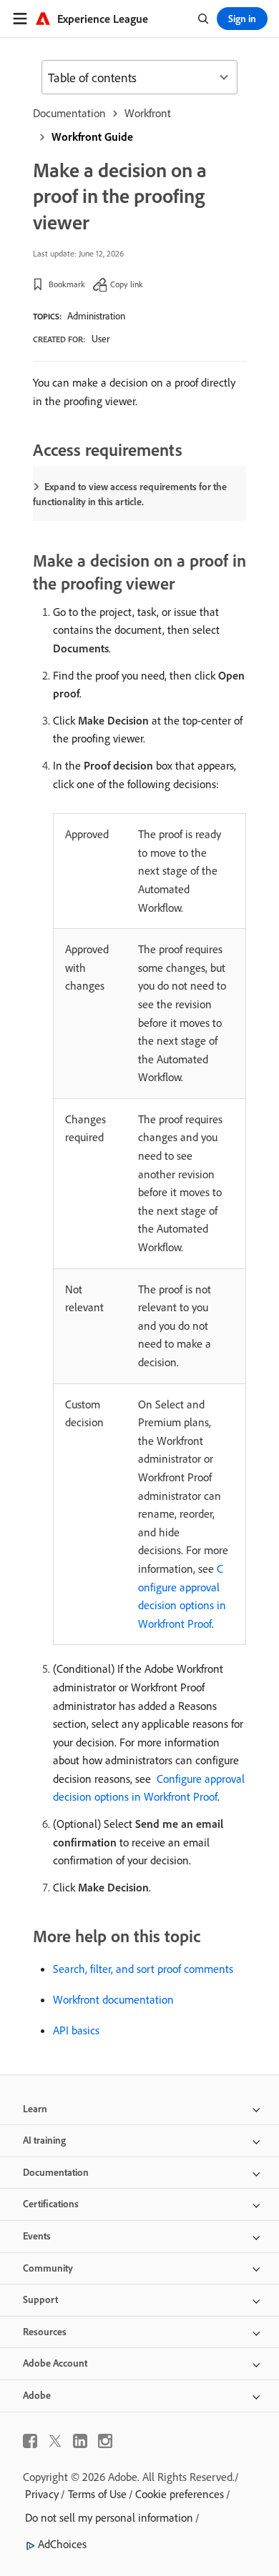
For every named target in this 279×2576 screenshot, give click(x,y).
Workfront (148, 113)
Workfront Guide (92, 136)
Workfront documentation (113, 1999)
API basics (76, 2030)
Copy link (127, 284)
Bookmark (67, 284)
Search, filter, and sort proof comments (143, 1969)
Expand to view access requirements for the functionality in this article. (130, 494)
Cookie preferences (180, 2494)
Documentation (69, 113)
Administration (96, 316)
